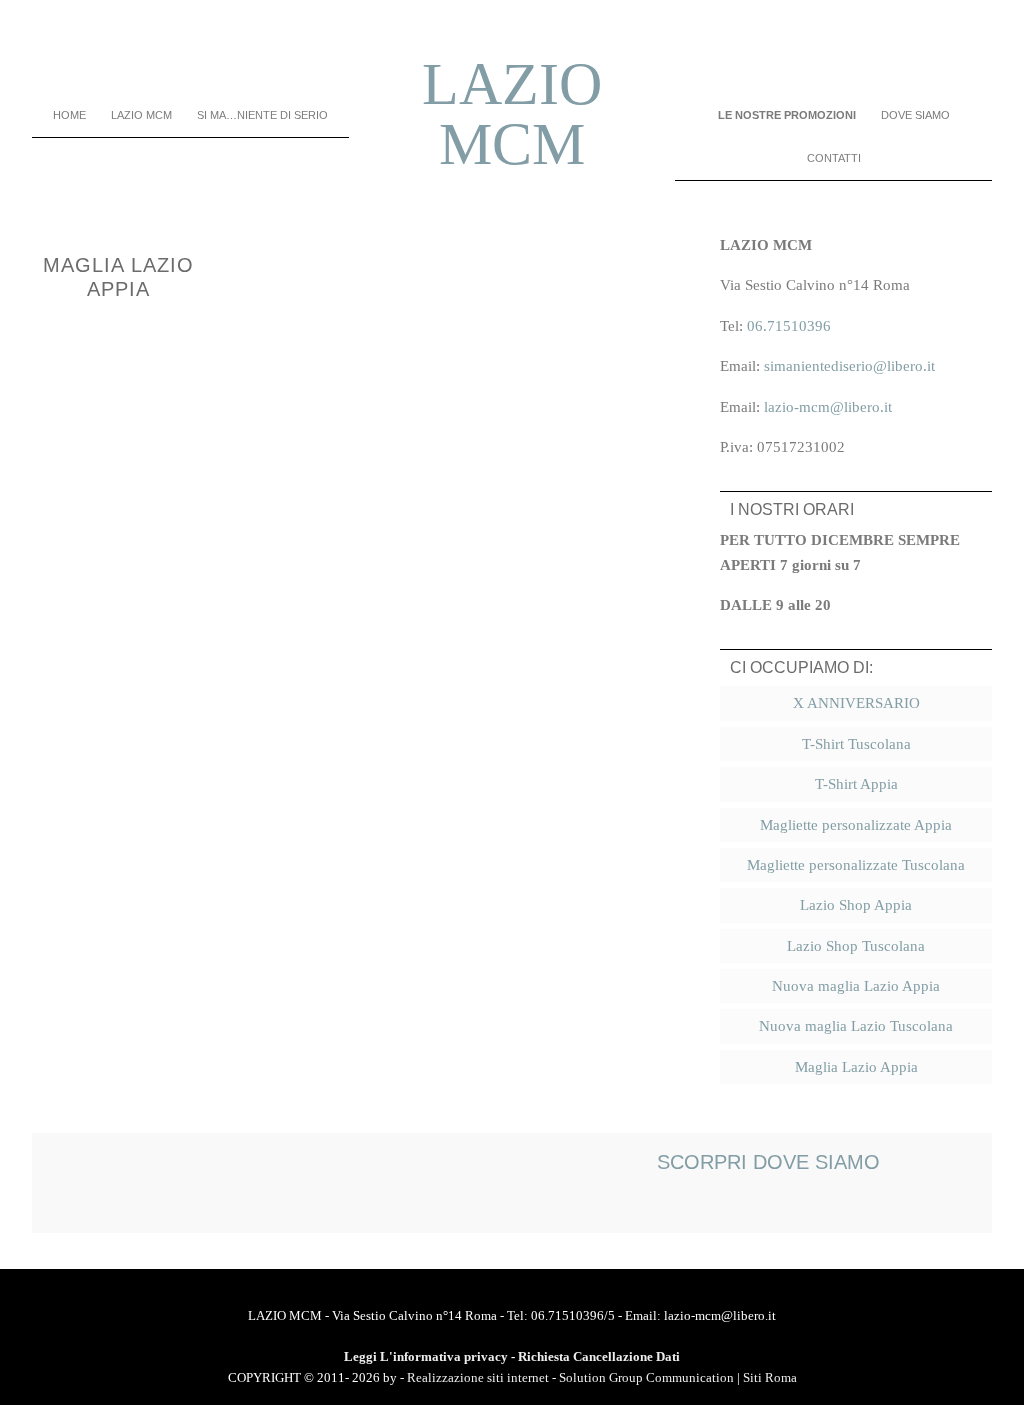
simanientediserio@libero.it (849, 366)
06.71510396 (789, 326)
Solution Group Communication (646, 1377)
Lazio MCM (512, 114)
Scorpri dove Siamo (768, 1162)
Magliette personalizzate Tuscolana (856, 865)
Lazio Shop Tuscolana (856, 946)
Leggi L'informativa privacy (426, 1356)
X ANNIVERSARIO (856, 703)
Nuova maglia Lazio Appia (856, 986)
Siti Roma (770, 1377)
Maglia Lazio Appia (856, 1067)
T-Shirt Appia (856, 784)
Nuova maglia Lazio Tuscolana (856, 1026)
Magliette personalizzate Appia (856, 825)
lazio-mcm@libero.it (828, 407)
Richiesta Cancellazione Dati (599, 1356)
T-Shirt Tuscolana (856, 744)
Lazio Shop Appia (856, 905)
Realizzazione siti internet (478, 1377)
